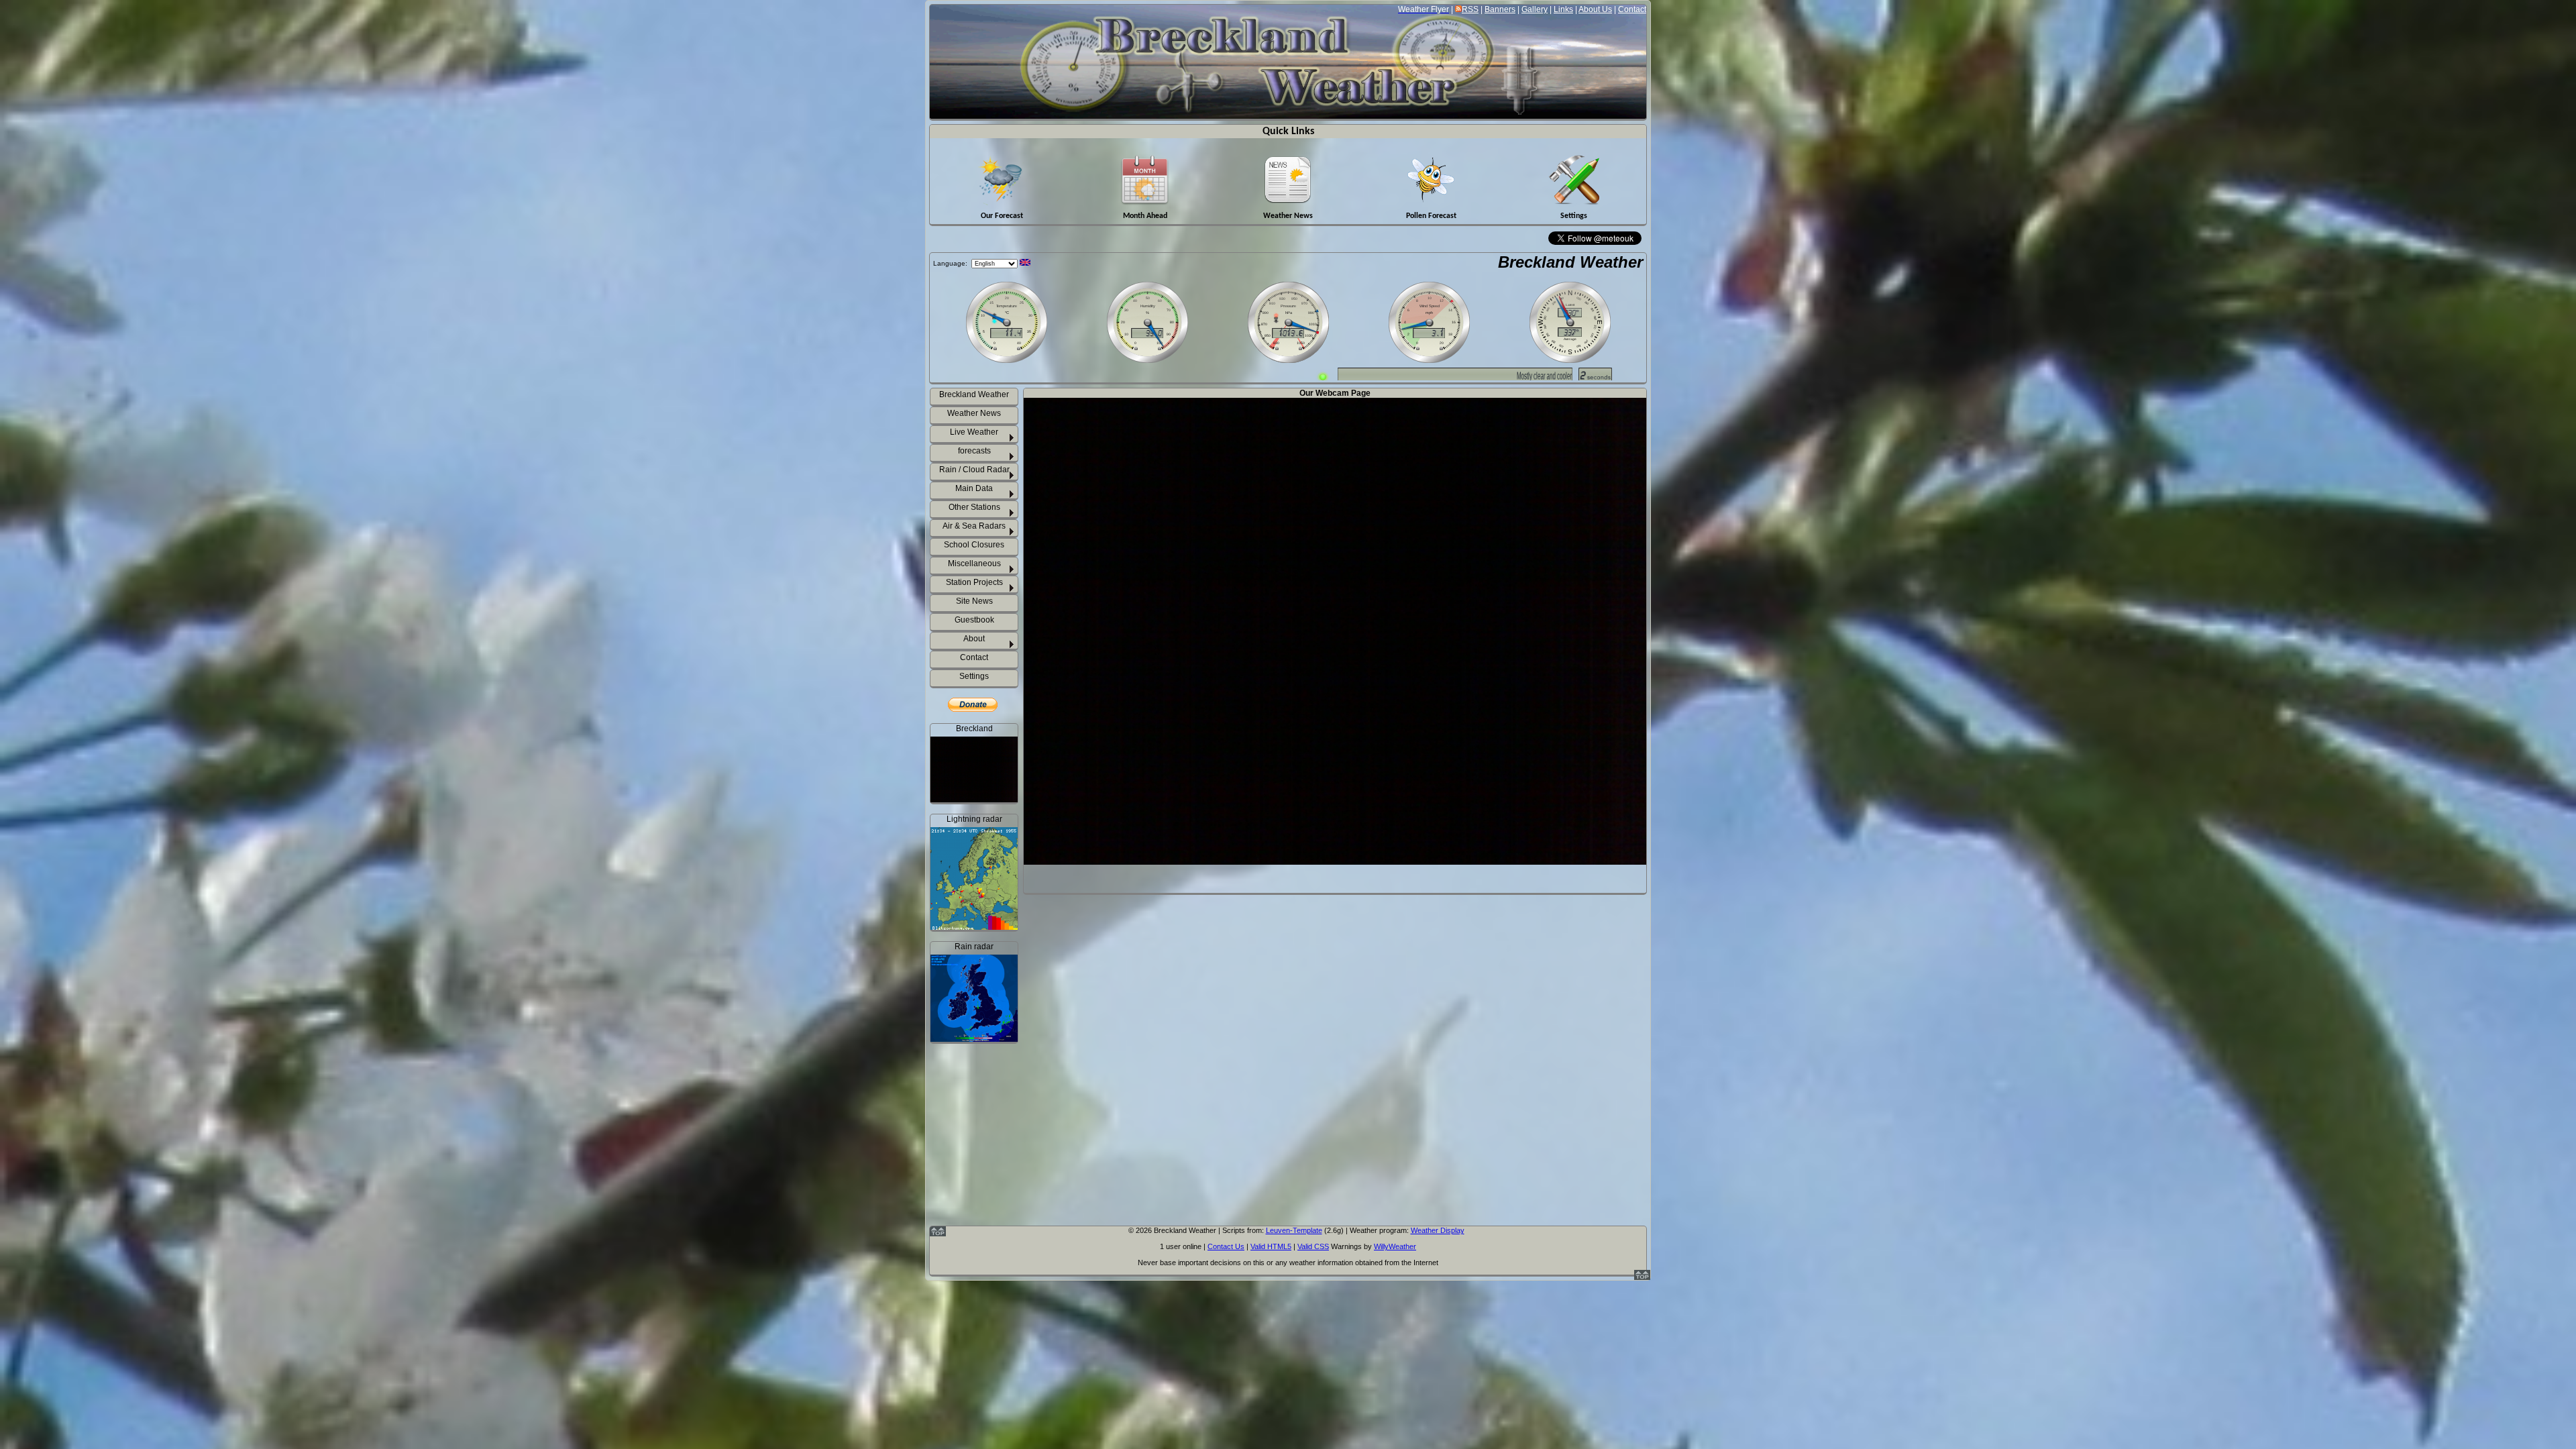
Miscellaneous (974, 563)
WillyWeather (1395, 1246)
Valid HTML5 (1271, 1246)
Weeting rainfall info (982, 1199)
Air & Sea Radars (974, 526)
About (974, 639)
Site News (974, 601)
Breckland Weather (1570, 262)
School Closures (974, 545)
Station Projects (974, 582)
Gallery (1535, 9)
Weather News (974, 413)
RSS (1470, 9)
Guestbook (974, 620)
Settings (974, 676)
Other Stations (974, 507)
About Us (1595, 9)
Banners (1500, 9)
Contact (1632, 9)
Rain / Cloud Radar (974, 470)
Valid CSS (1313, 1246)
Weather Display (1438, 1230)
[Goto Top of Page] (1642, 1277)
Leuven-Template (1294, 1230)
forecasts (974, 451)
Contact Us (1226, 1246)
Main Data (974, 488)
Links (1563, 9)
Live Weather (974, 432)
